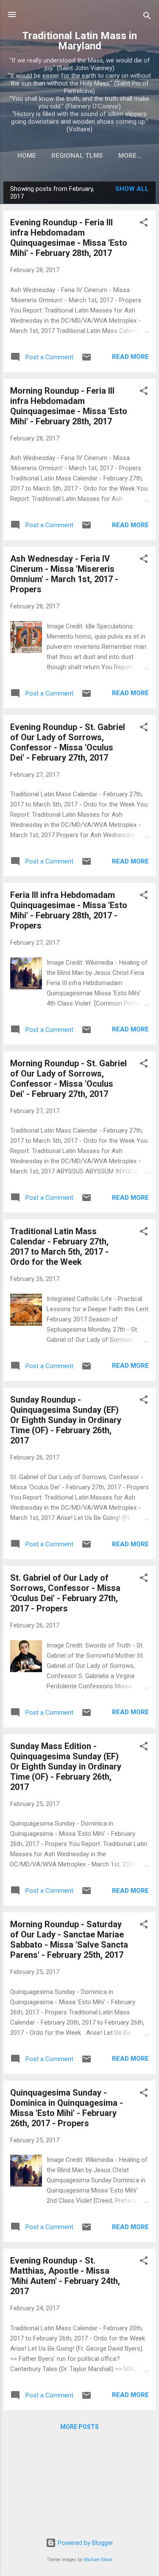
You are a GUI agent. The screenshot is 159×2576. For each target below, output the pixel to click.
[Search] (147, 17)
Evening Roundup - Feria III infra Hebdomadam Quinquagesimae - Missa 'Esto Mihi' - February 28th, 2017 (69, 238)
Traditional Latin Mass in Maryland (79, 41)
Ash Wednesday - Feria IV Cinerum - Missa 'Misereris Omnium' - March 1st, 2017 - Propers (64, 574)
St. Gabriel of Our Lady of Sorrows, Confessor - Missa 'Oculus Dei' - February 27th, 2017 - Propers (65, 1593)
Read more (130, 357)
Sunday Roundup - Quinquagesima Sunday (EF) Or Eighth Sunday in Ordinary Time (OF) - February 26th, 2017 (66, 1420)
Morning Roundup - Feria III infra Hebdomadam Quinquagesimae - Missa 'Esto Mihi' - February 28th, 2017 (69, 406)
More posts (79, 2427)
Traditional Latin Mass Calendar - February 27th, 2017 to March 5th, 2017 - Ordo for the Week (59, 1247)
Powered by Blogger (85, 2543)
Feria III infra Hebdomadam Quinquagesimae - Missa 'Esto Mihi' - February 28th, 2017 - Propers (69, 910)
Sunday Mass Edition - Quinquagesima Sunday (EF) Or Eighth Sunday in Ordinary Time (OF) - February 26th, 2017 (66, 1767)
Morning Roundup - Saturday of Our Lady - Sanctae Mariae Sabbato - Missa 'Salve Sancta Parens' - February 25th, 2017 (69, 1940)
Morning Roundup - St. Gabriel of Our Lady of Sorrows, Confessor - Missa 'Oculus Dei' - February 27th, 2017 (68, 1079)
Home (27, 156)
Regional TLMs (77, 156)
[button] (144, 224)
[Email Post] (86, 360)
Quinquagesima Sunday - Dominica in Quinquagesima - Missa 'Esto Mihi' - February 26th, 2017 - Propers (67, 2108)
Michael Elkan (98, 2560)
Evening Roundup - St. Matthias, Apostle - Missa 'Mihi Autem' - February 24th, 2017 (65, 2276)
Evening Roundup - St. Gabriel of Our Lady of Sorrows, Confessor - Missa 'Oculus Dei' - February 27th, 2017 (68, 742)
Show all (132, 189)
